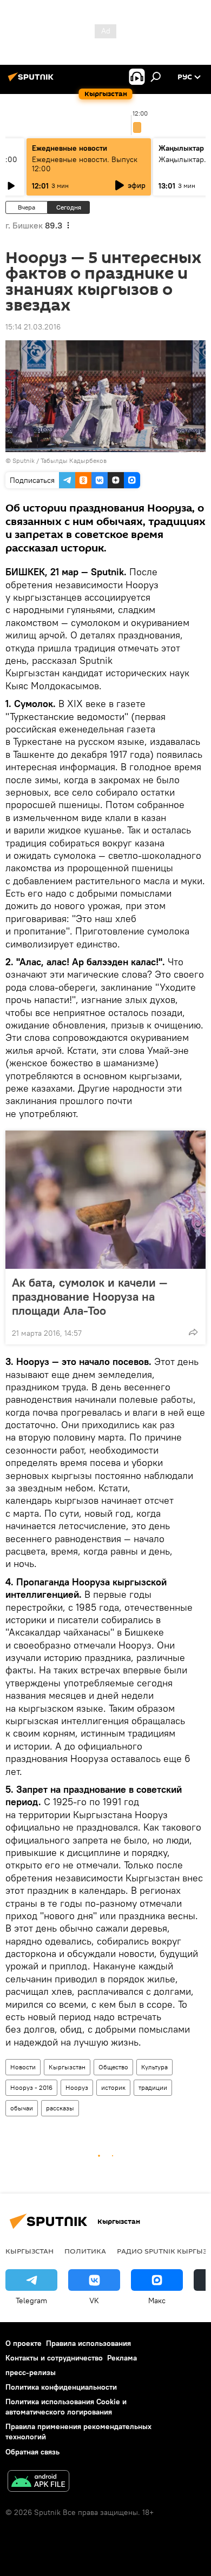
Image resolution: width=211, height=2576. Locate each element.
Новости (23, 2067)
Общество (113, 2067)
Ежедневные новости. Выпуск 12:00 (85, 164)
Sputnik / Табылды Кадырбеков (60, 460)
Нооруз (77, 2087)
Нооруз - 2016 (31, 2087)
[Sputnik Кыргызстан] (32, 81)
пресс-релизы (31, 2372)
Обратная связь (32, 2452)
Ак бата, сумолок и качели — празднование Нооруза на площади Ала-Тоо (90, 1296)
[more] (193, 1332)
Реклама (122, 2358)
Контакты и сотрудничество (54, 2358)
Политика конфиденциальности (61, 2387)
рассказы (60, 2108)
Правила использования (88, 2343)
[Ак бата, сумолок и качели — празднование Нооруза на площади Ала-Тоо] (105, 1200)
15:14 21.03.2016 (33, 327)
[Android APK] (38, 2482)
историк (113, 2087)
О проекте (24, 2343)
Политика (85, 2251)
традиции (153, 2087)
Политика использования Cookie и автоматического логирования (66, 2407)
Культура (154, 2067)
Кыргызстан (67, 2067)
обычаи (22, 2108)
